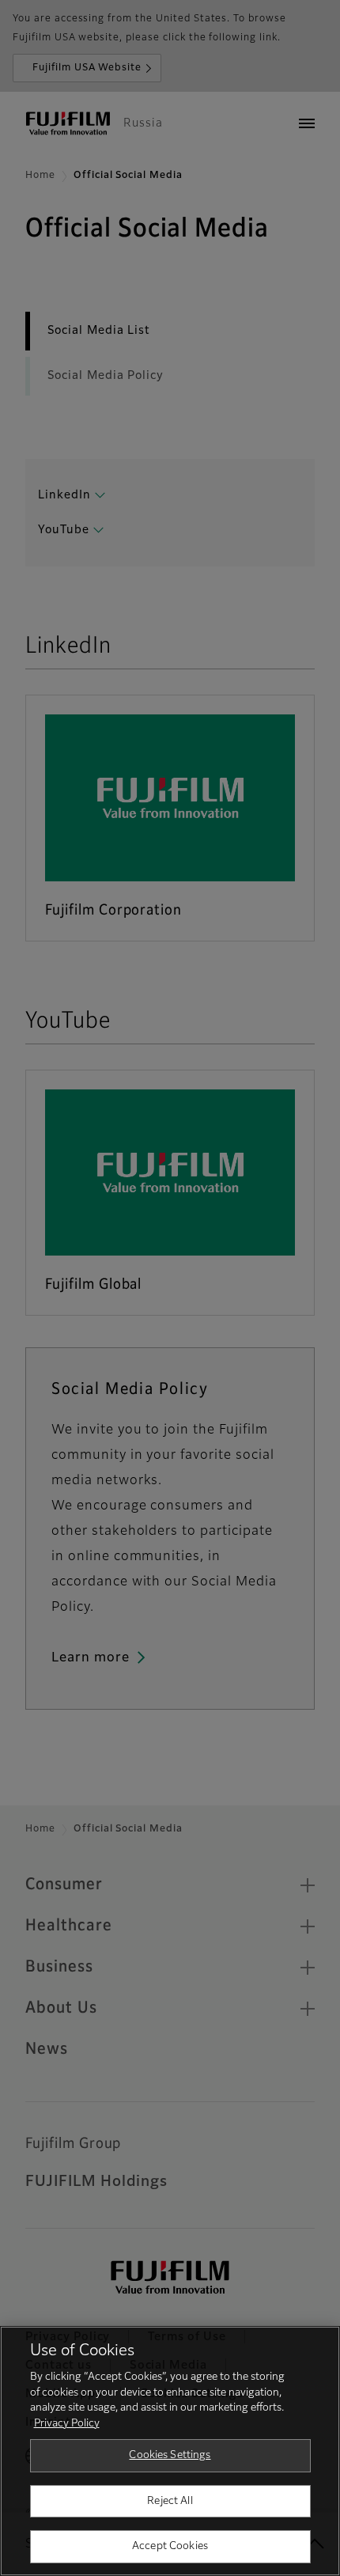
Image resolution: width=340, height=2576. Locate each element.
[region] (170, 2451)
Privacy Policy (67, 2424)
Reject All (170, 2501)
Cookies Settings (170, 2455)
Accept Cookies (170, 2546)
